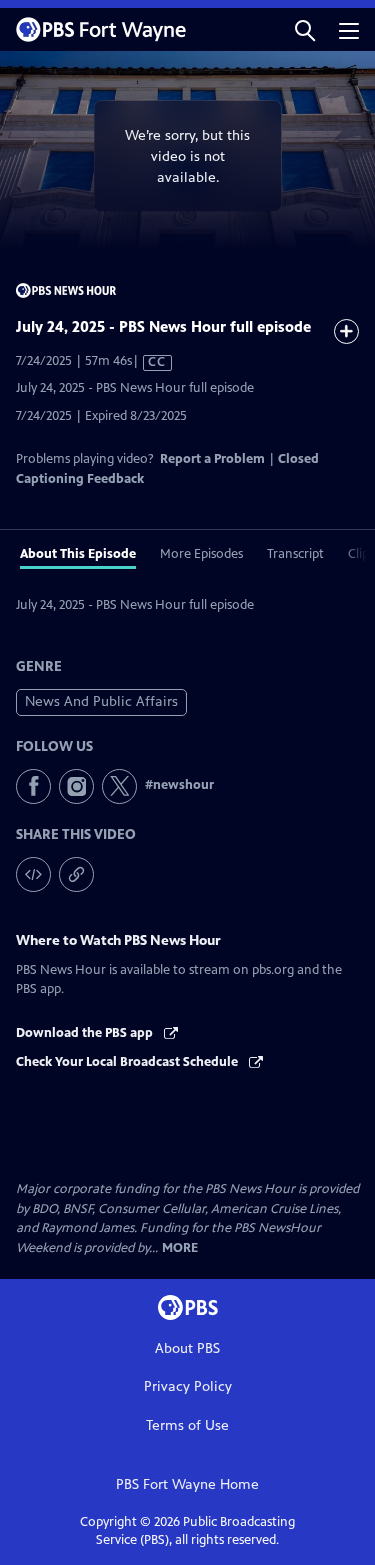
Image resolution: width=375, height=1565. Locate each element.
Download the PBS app (86, 1033)
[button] (305, 29)
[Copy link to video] (76, 874)
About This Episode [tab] (78, 554)
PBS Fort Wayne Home (187, 1484)
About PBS (187, 1348)
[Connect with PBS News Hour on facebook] (33, 786)
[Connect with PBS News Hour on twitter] (119, 786)
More (180, 1248)
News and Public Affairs (101, 701)
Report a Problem (212, 459)
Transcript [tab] (295, 554)
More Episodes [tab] (201, 554)
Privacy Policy (188, 1386)
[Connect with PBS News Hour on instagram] (76, 786)
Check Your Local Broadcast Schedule (128, 1062)
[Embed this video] (33, 874)
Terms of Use (187, 1425)
